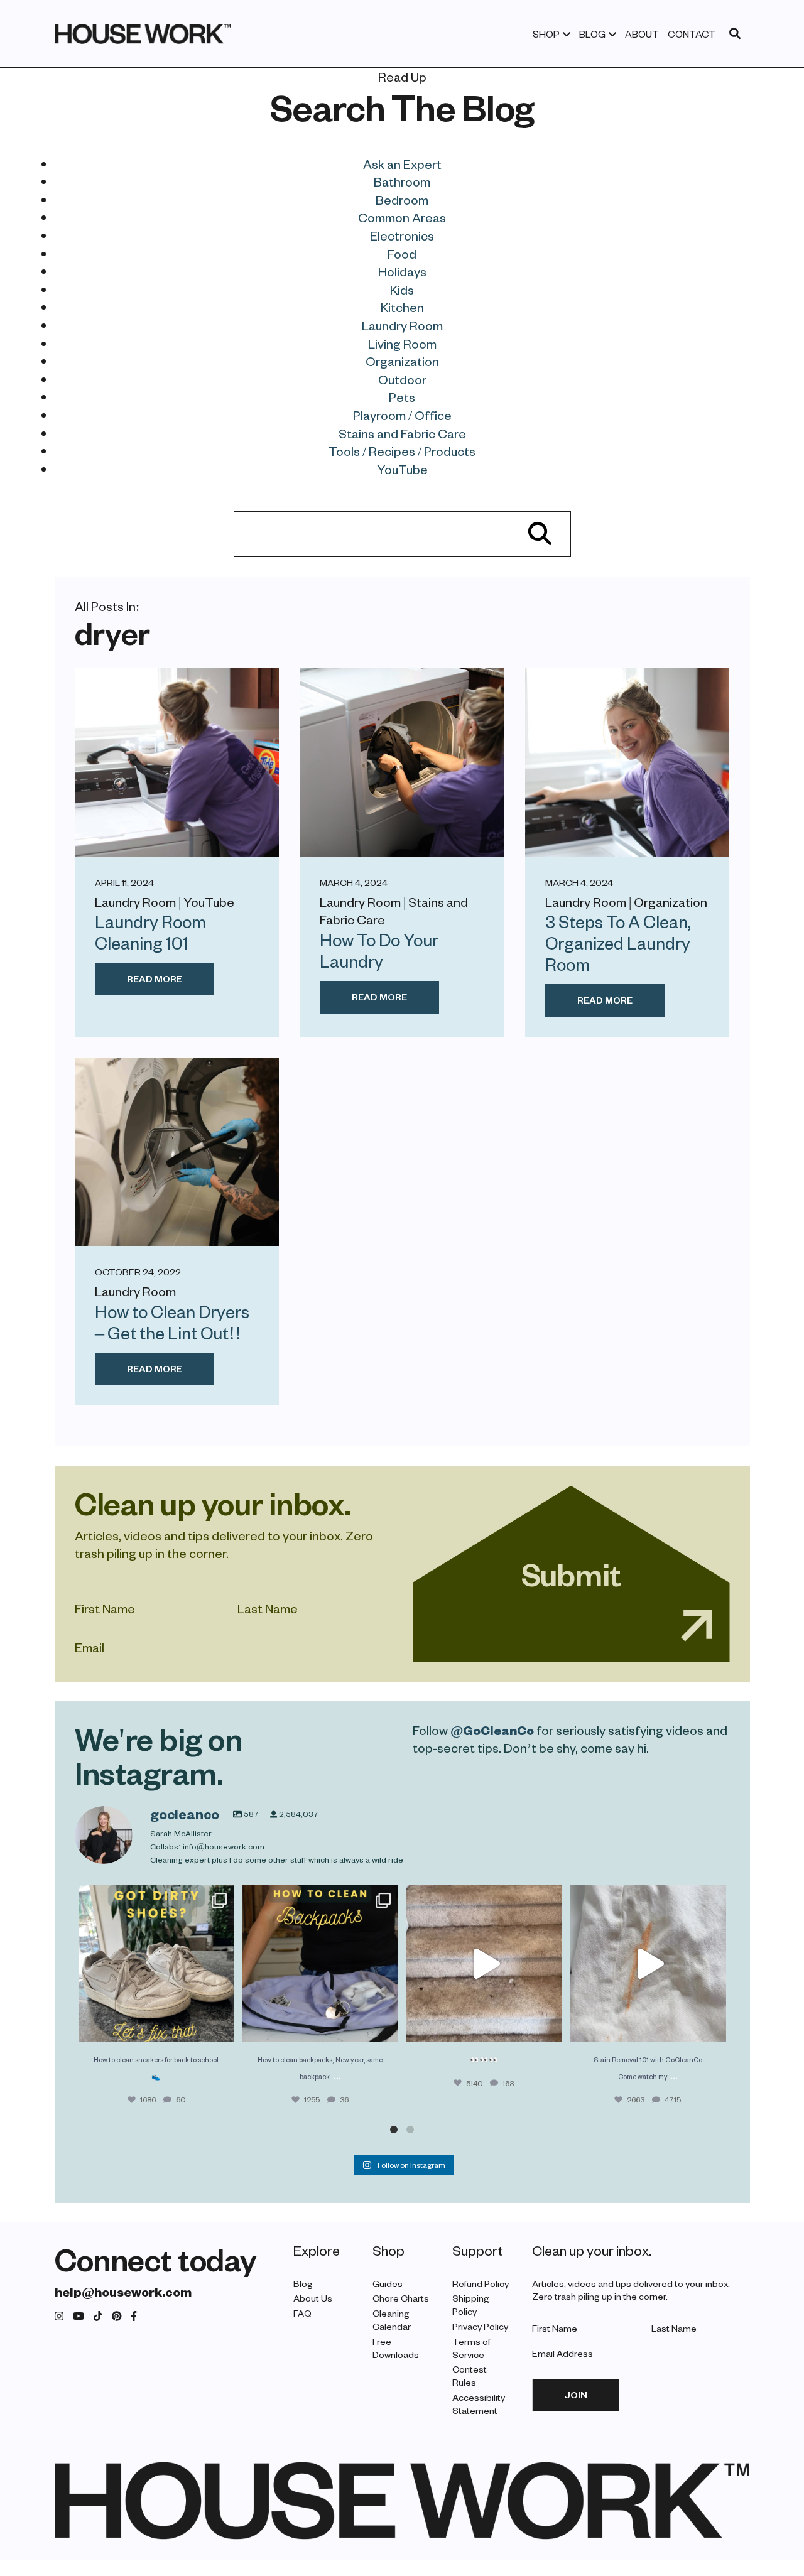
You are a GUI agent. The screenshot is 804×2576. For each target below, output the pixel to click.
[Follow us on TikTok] (98, 2316)
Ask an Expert (402, 164)
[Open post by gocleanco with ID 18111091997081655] (484, 1963)
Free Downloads (396, 2348)
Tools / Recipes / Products (402, 451)
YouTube (402, 469)
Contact (692, 34)
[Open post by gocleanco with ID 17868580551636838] (648, 1963)
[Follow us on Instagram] (59, 2316)
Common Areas (402, 217)
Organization (402, 361)
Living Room (402, 344)
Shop (546, 34)
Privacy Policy (480, 2326)
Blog (592, 34)
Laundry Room (402, 325)
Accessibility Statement (479, 2404)
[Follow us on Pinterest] (117, 2316)
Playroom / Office (402, 415)
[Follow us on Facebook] (134, 2316)
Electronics (402, 235)
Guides (388, 2284)
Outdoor (402, 379)
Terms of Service (471, 2348)
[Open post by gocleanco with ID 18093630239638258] (157, 1963)
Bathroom (402, 181)
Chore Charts (401, 2298)
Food (402, 254)
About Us (313, 2298)
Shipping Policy (471, 2305)
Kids (402, 290)
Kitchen (402, 307)
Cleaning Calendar (392, 2320)
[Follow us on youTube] (79, 2316)
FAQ (302, 2313)
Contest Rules (470, 2376)
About (642, 34)
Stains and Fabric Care (402, 433)
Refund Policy (481, 2284)
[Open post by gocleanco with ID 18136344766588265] (320, 1963)
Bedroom (402, 200)
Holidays (402, 271)
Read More (155, 979)
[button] (394, 2130)
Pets (402, 397)
